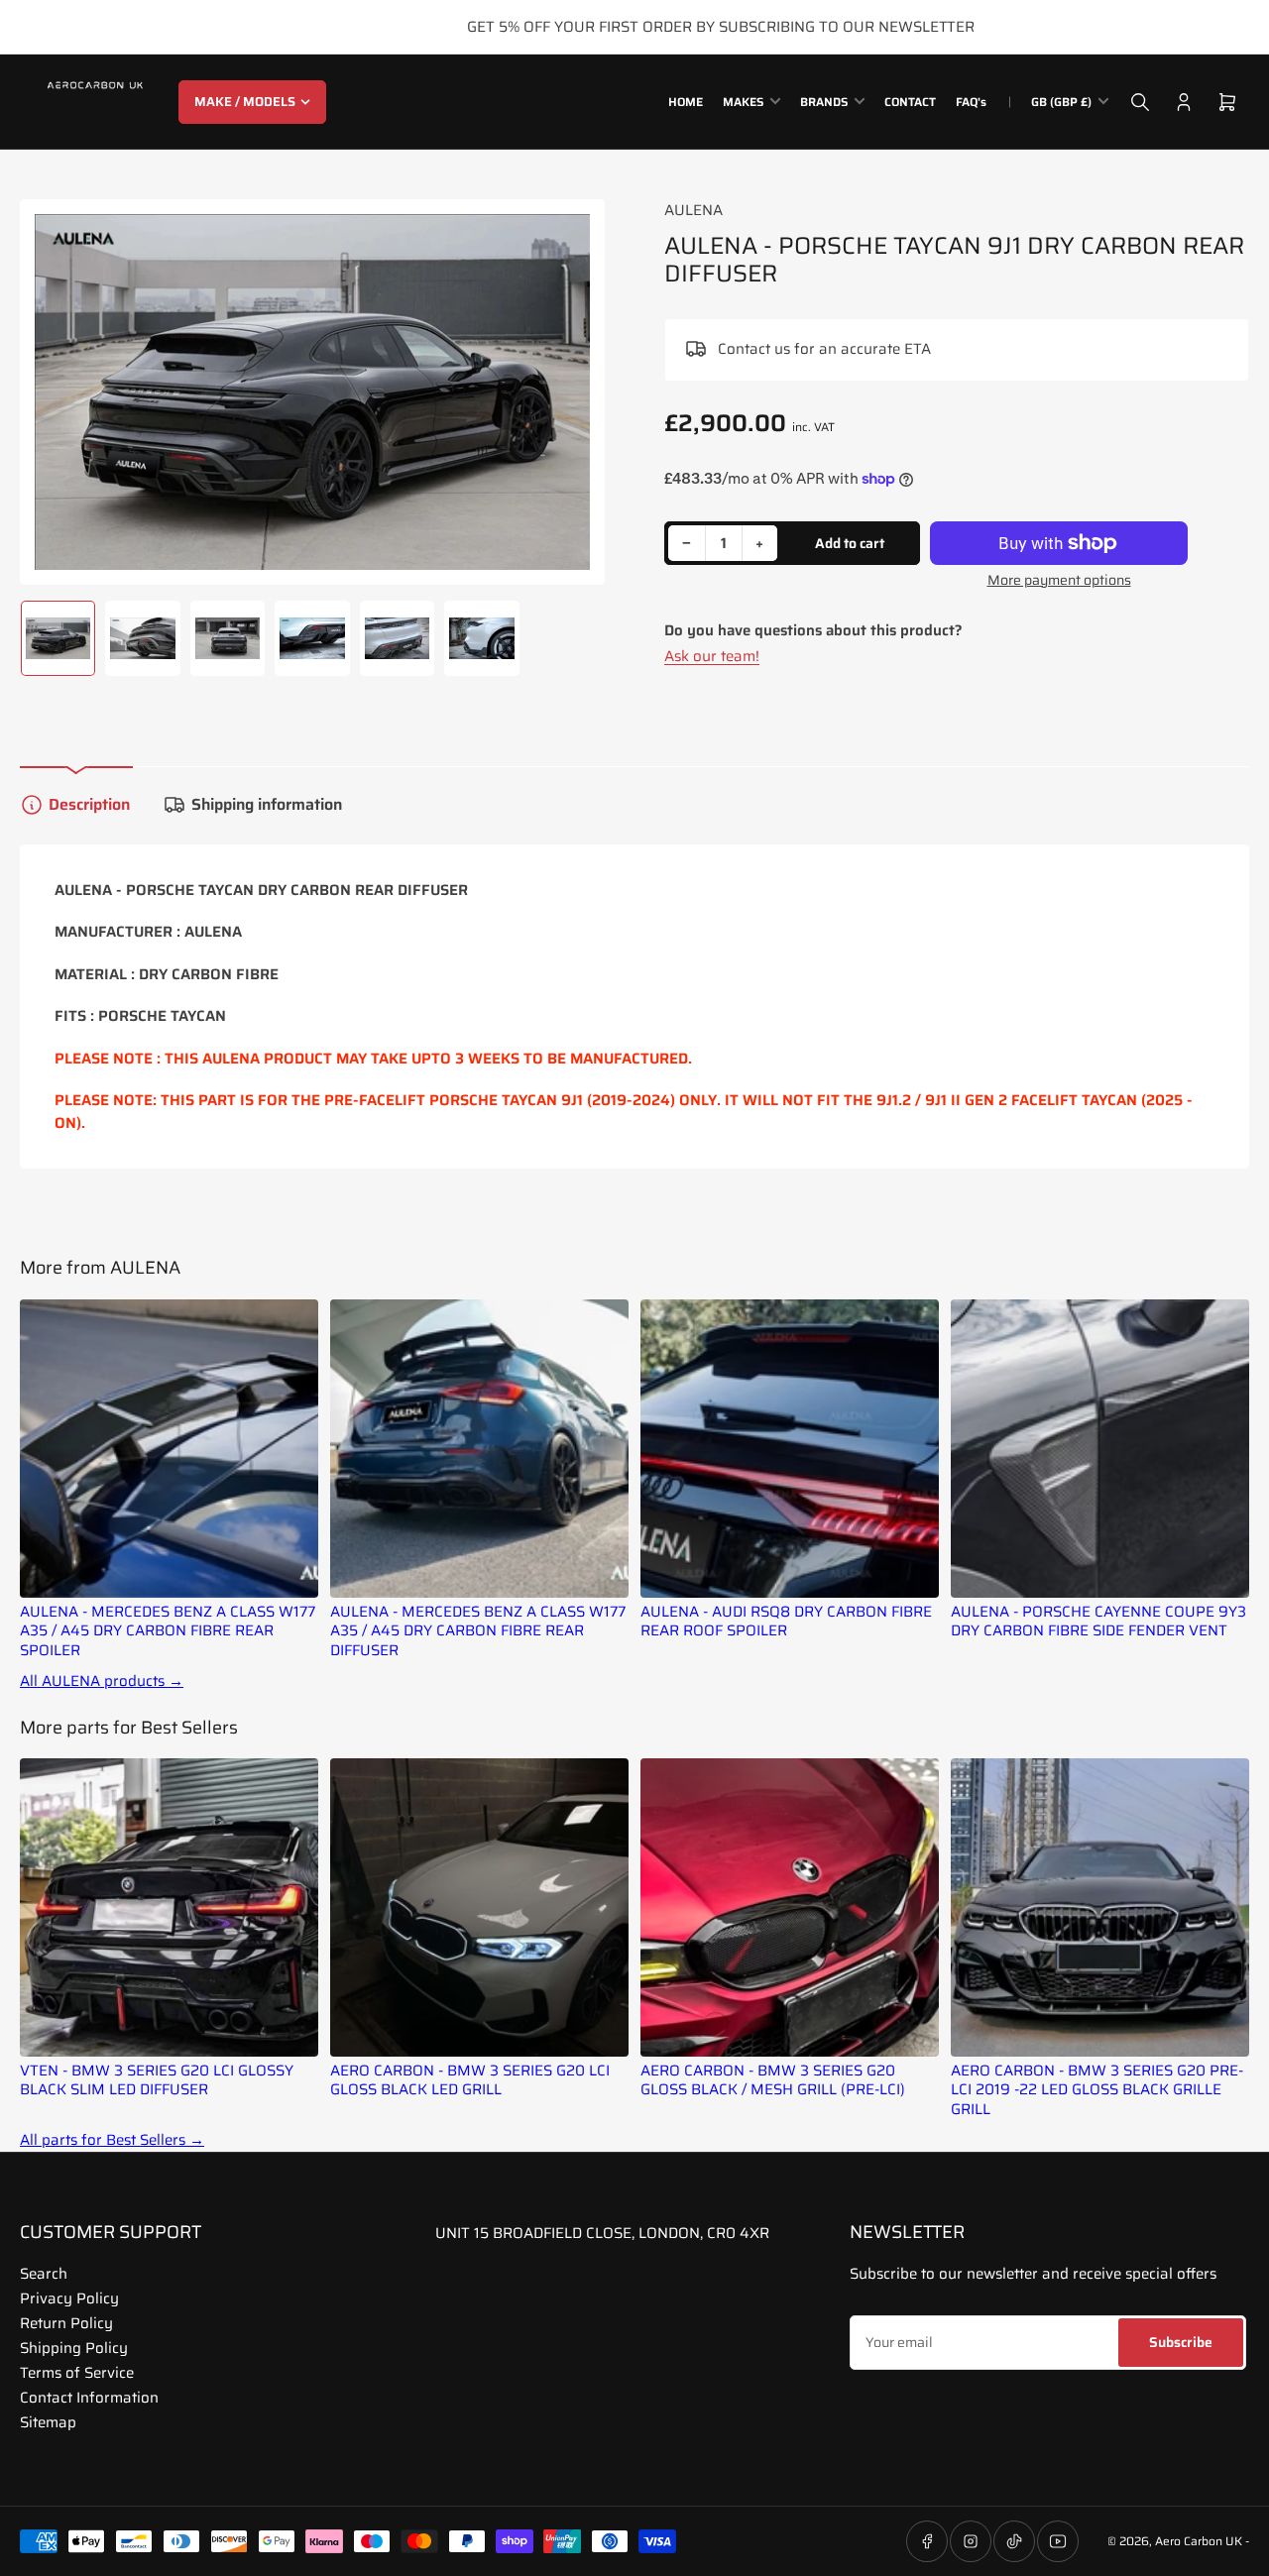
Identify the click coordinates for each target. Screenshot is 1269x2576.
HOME (686, 102)
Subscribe (1181, 2342)
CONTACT (910, 102)
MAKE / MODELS (245, 102)
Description (89, 804)
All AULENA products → (102, 1681)
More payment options (1059, 580)
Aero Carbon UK (1199, 2541)
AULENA (693, 210)
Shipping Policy (74, 2348)
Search (44, 2274)
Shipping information (267, 804)
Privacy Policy (69, 2298)
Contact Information (89, 2398)
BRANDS (824, 102)
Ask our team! (712, 656)
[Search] (1140, 102)
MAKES (743, 102)
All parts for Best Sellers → (112, 2140)
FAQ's (971, 102)
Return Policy (66, 2323)
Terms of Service (77, 2373)
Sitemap (48, 2422)
